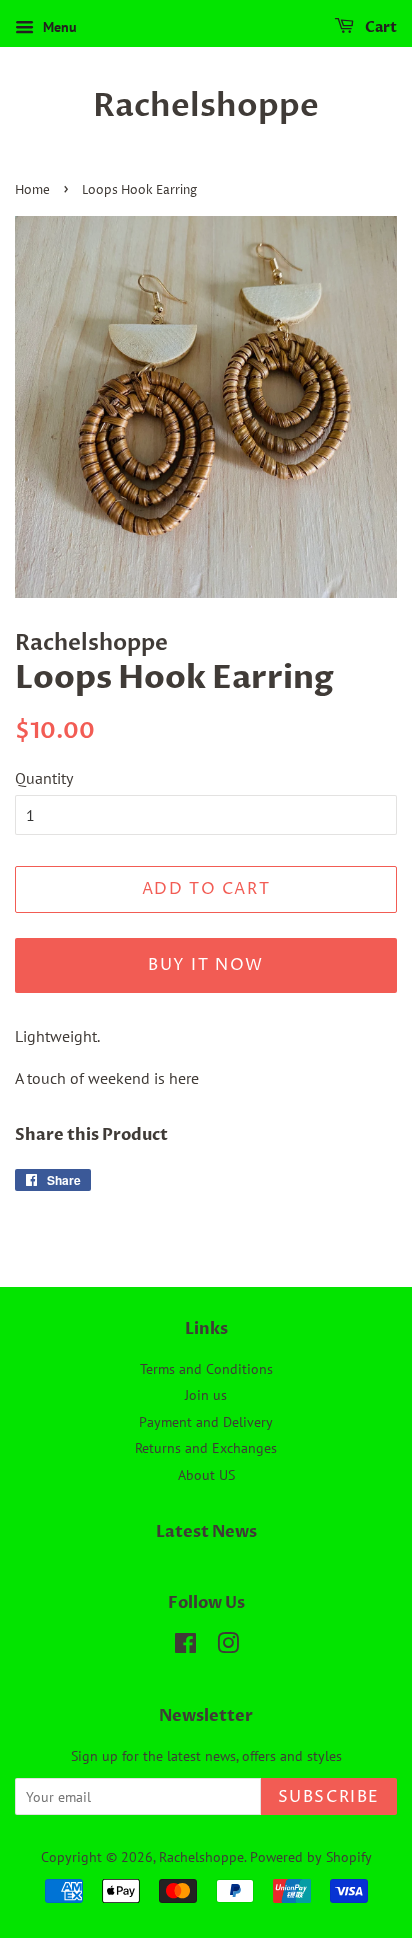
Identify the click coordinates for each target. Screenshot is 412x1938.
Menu (58, 27)
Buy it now (206, 965)
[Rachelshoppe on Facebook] (185, 1647)
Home (32, 190)
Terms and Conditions (206, 1369)
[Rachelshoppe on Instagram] (228, 1647)
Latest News (206, 1532)
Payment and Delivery (206, 1422)
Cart (379, 27)
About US (206, 1475)
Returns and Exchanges (206, 1448)
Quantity (44, 778)
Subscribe (329, 1797)
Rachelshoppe (206, 106)
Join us (206, 1395)
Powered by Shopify (311, 1857)
